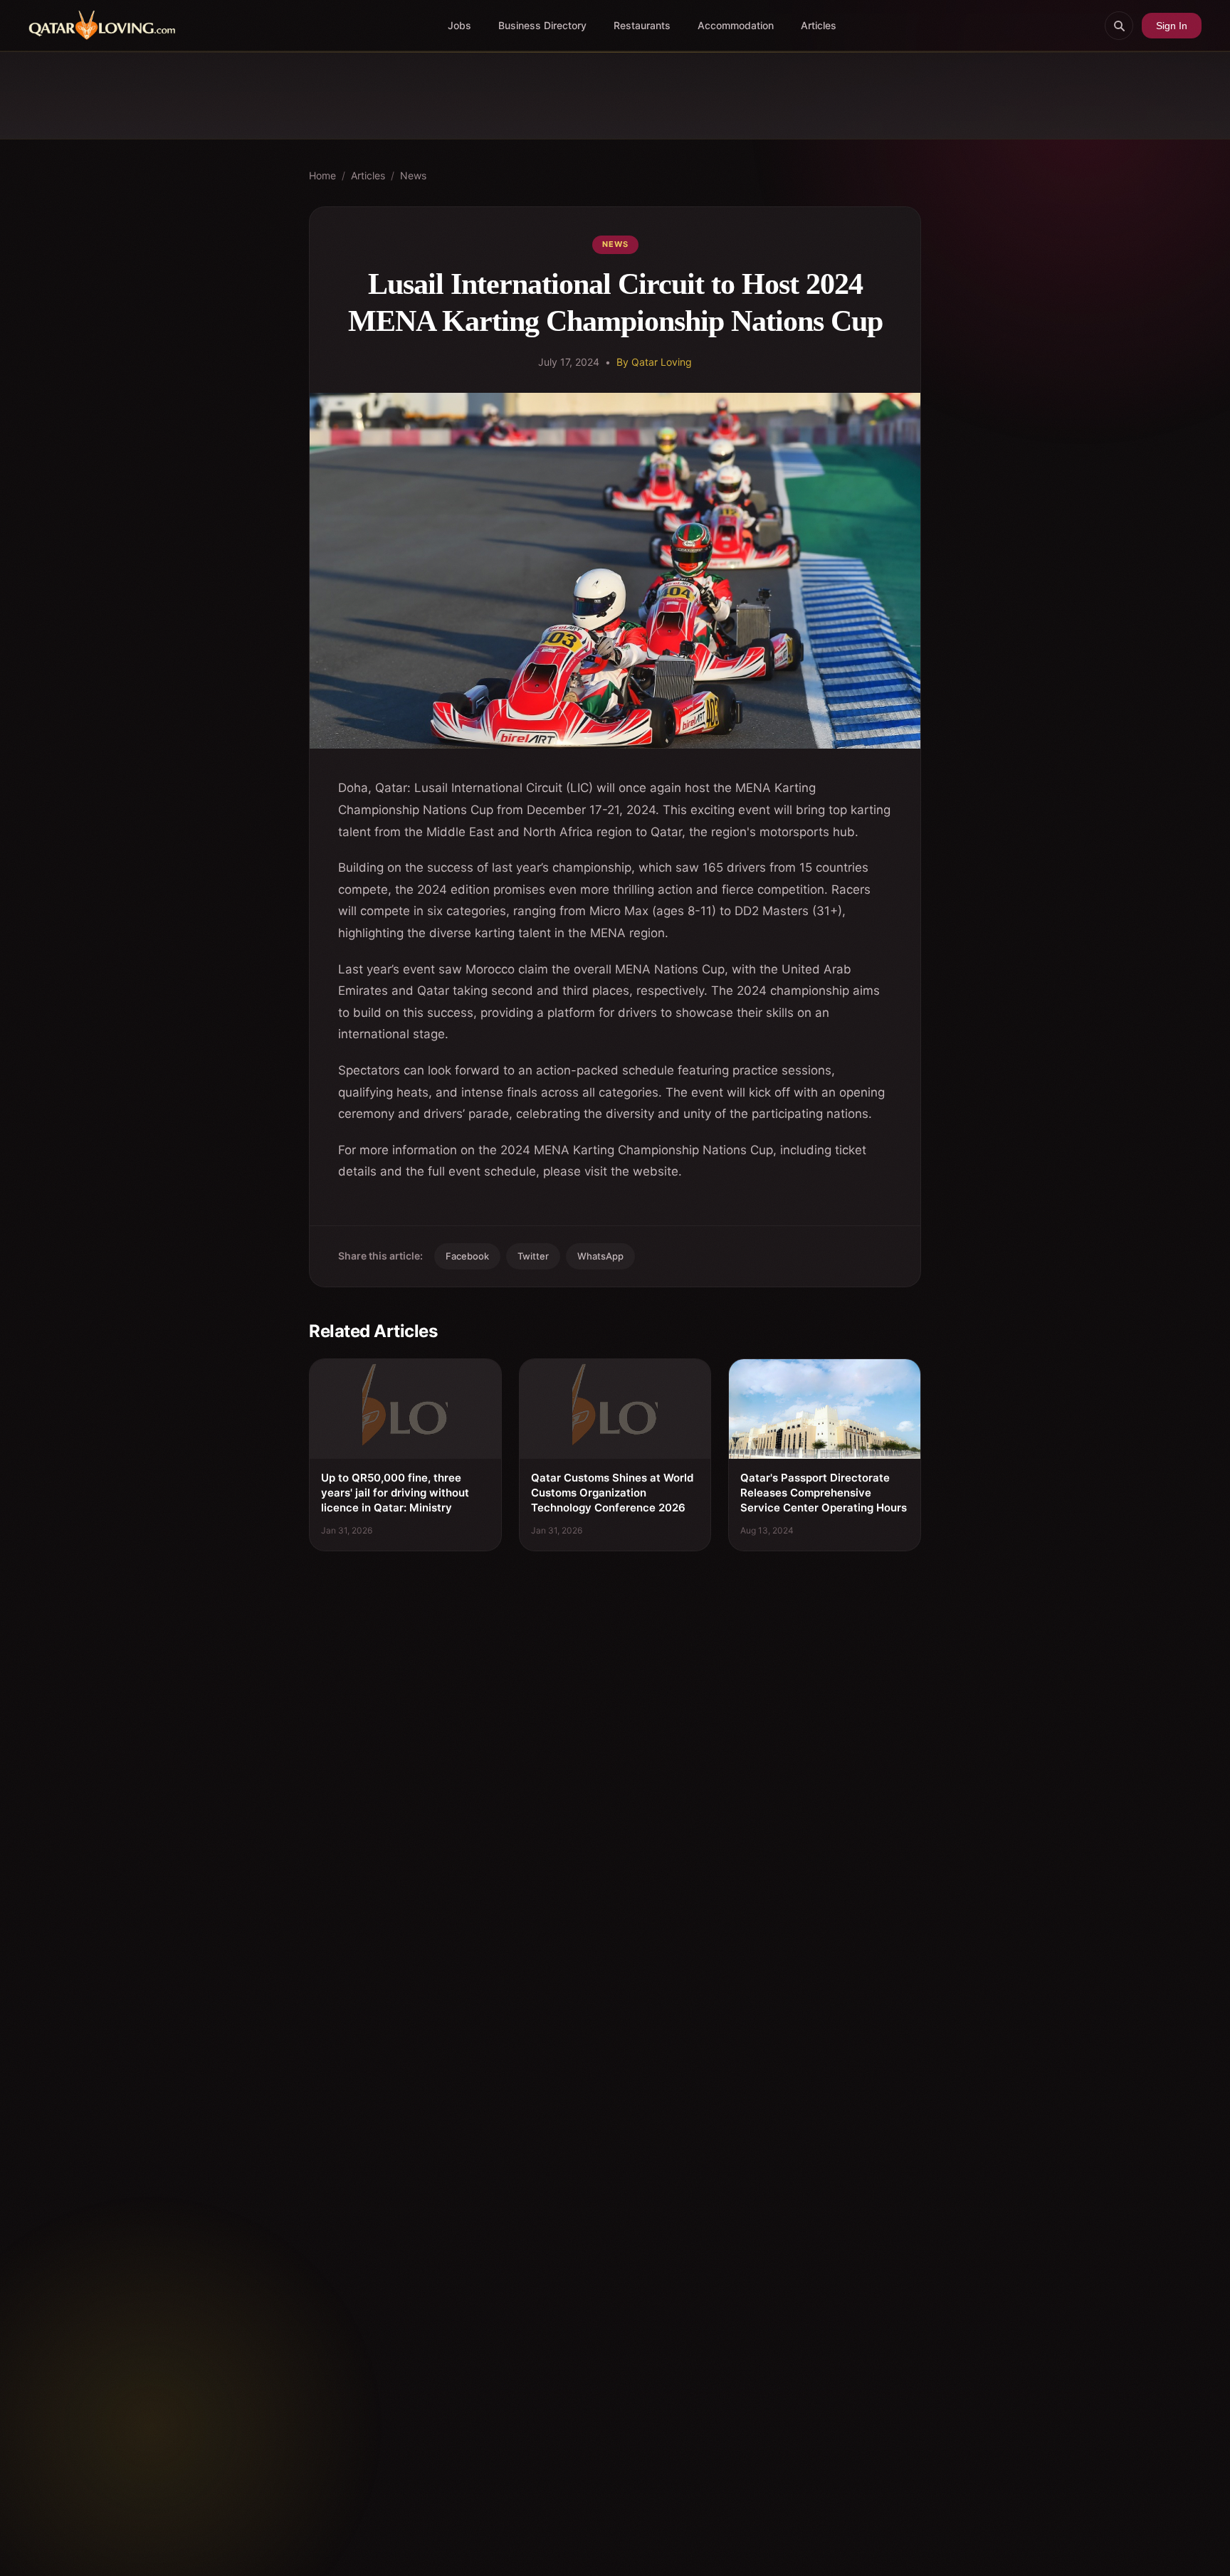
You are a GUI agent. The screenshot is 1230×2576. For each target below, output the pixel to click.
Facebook (467, 1256)
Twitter (533, 1256)
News (413, 175)
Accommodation (736, 25)
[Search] (1119, 26)
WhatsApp (600, 1256)
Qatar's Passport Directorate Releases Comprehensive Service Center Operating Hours (824, 1493)
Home (322, 175)
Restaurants (642, 25)
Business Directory (542, 25)
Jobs (459, 25)
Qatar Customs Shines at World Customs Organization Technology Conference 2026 (612, 1493)
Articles (819, 25)
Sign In (1172, 26)
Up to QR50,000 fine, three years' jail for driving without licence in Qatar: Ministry (395, 1493)
